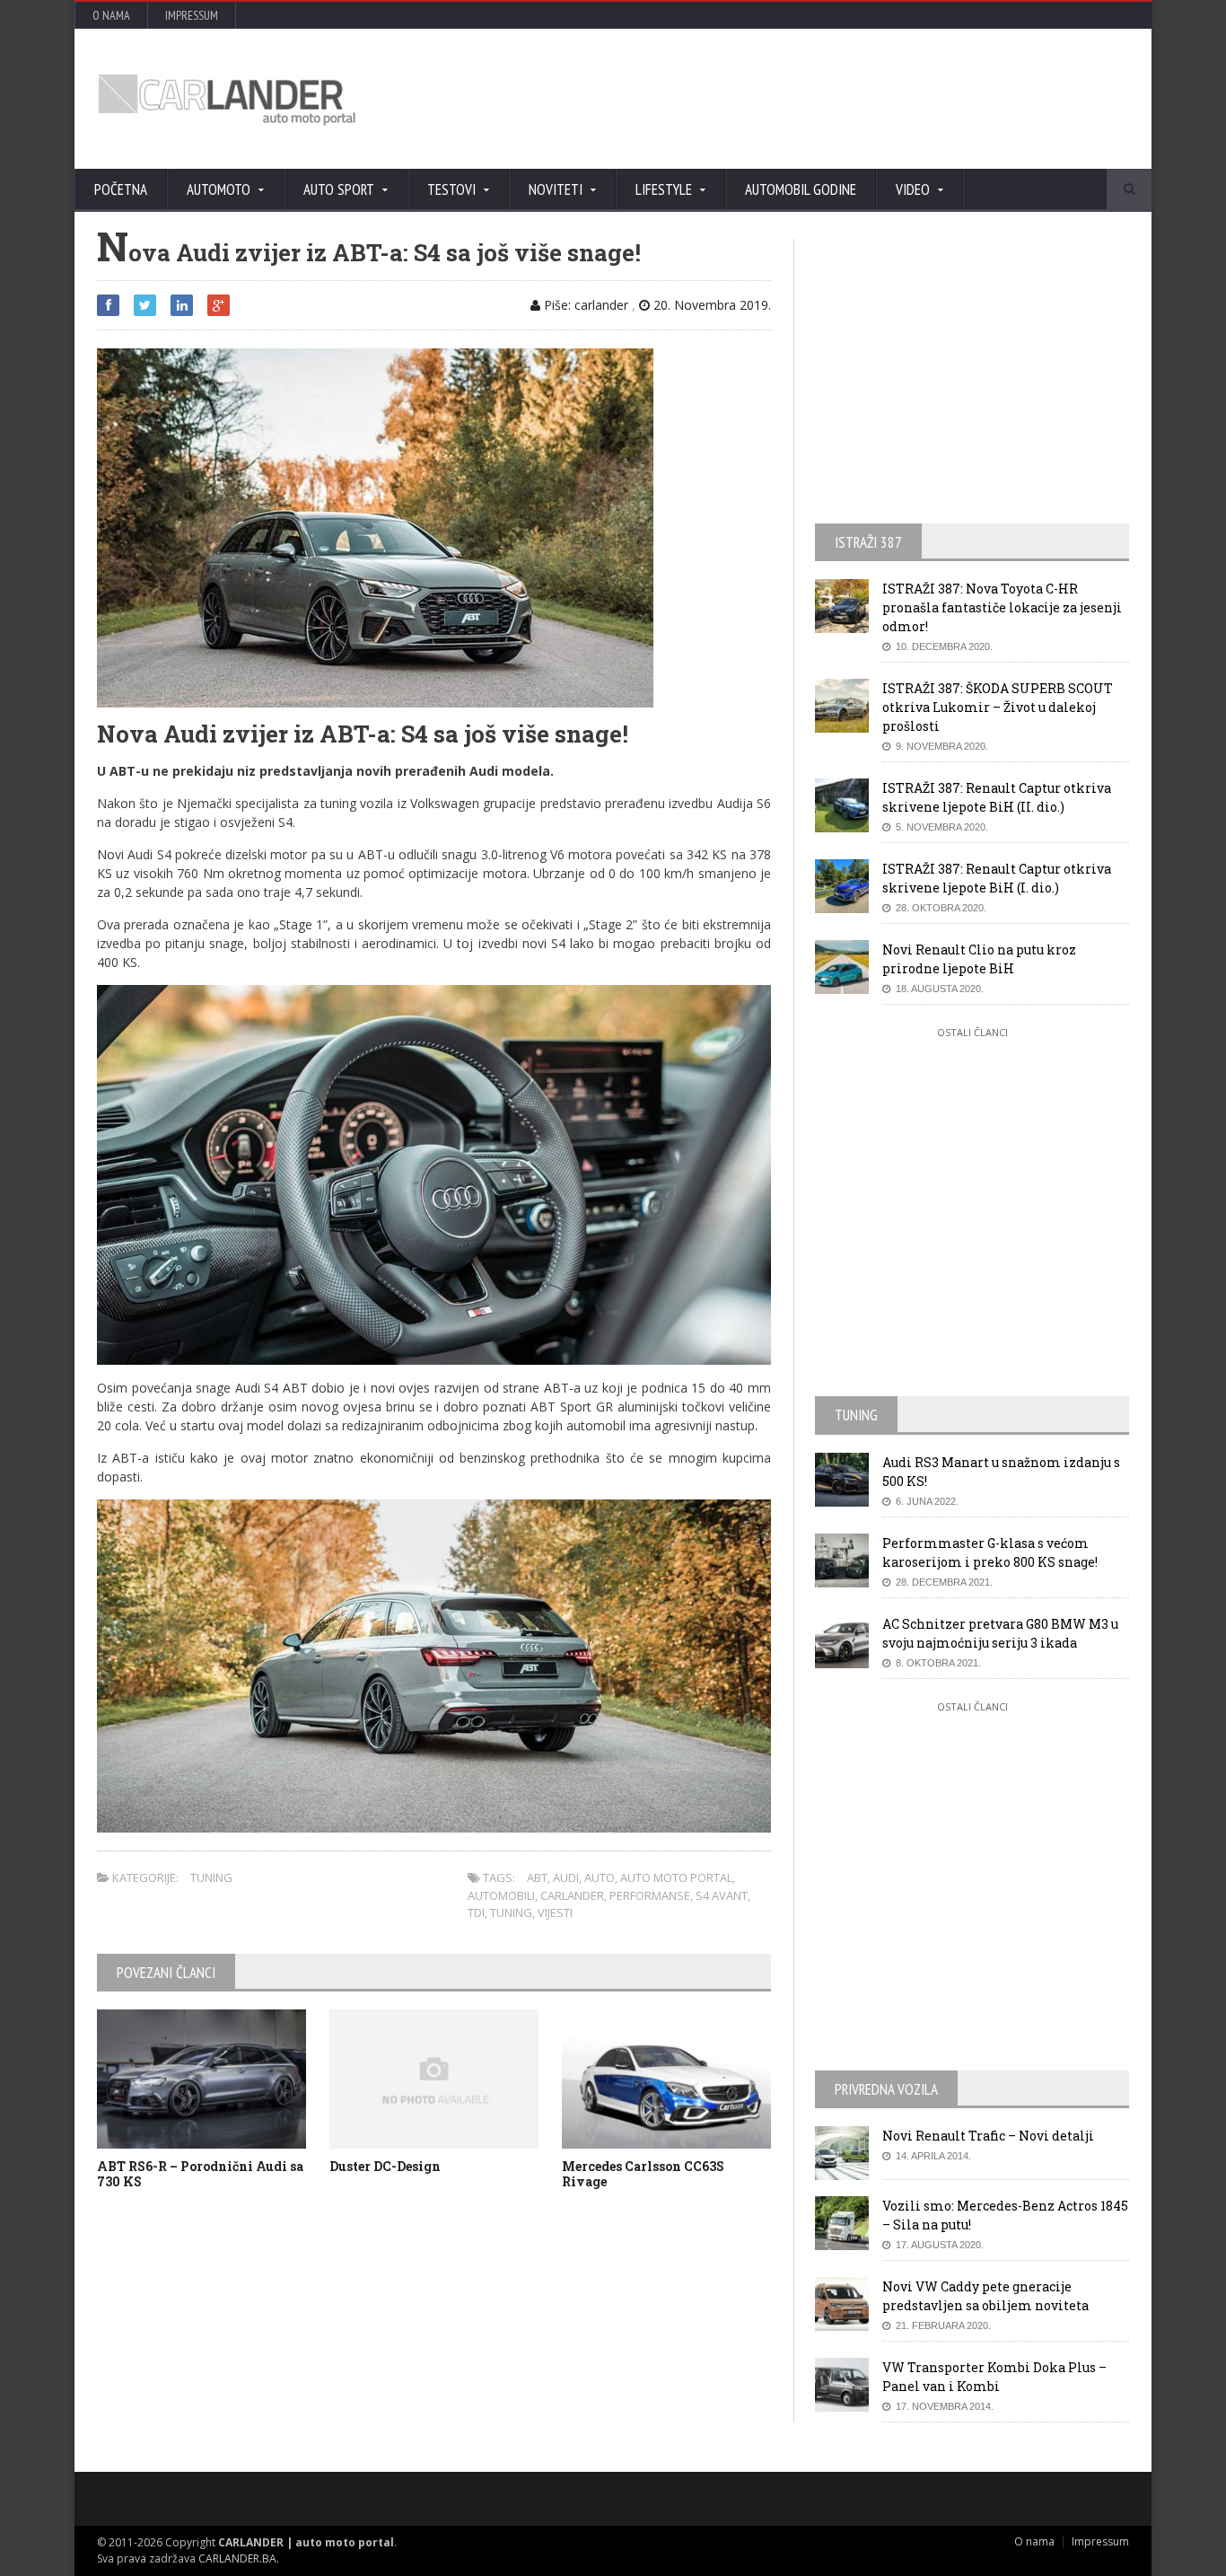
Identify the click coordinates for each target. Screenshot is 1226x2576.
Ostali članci (972, 1032)
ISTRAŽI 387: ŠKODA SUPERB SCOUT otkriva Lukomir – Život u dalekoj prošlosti (998, 707)
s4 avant (722, 1895)
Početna (121, 189)
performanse (650, 1895)
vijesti (555, 1912)
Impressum (192, 15)
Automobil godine (801, 189)
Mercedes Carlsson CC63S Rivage (643, 2174)
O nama (111, 15)
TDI (476, 1912)
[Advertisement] (806, 99)
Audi (566, 1877)
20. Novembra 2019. (710, 305)
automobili (501, 1895)
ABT (537, 1877)
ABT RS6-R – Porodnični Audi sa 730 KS (200, 2174)
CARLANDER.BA (237, 2558)
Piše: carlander (584, 305)
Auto (600, 1877)
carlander (572, 1895)
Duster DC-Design (385, 2166)
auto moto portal (676, 1877)
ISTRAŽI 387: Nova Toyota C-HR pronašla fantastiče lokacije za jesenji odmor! (1002, 607)
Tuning (211, 1877)
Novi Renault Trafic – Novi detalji (988, 2136)
